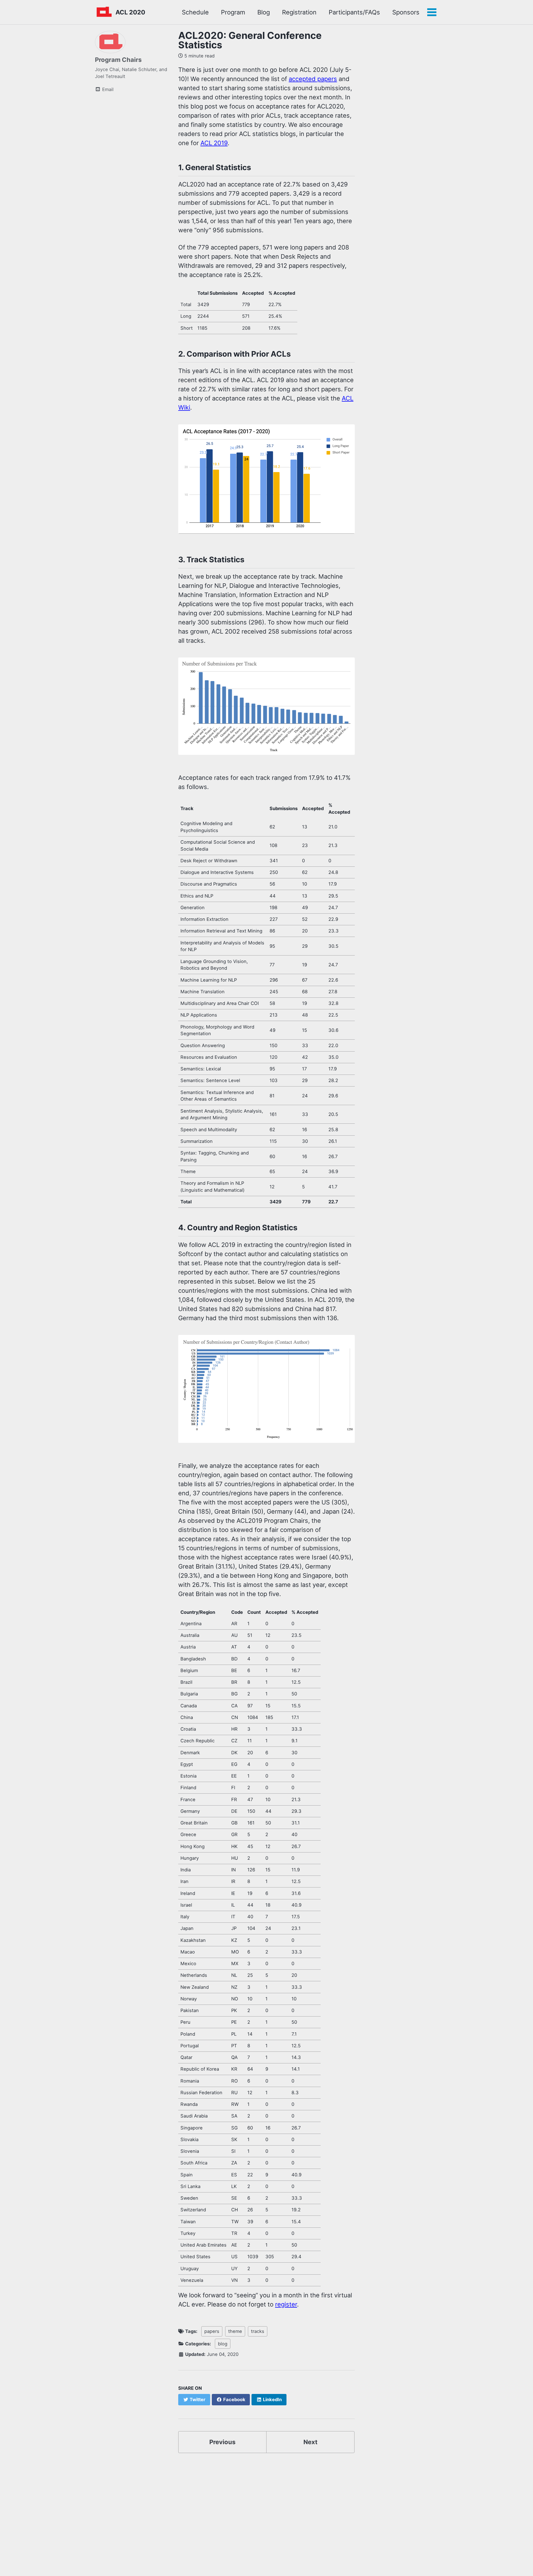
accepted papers (313, 79)
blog (223, 2344)
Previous (222, 2442)
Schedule (195, 12)
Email (107, 89)
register (286, 2304)
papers (212, 2331)
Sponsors (406, 12)
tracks (258, 2331)
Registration (299, 12)
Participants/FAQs (354, 12)
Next (311, 2442)
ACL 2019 (214, 143)
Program (233, 12)
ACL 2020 (130, 12)
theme (235, 2331)
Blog (264, 12)
